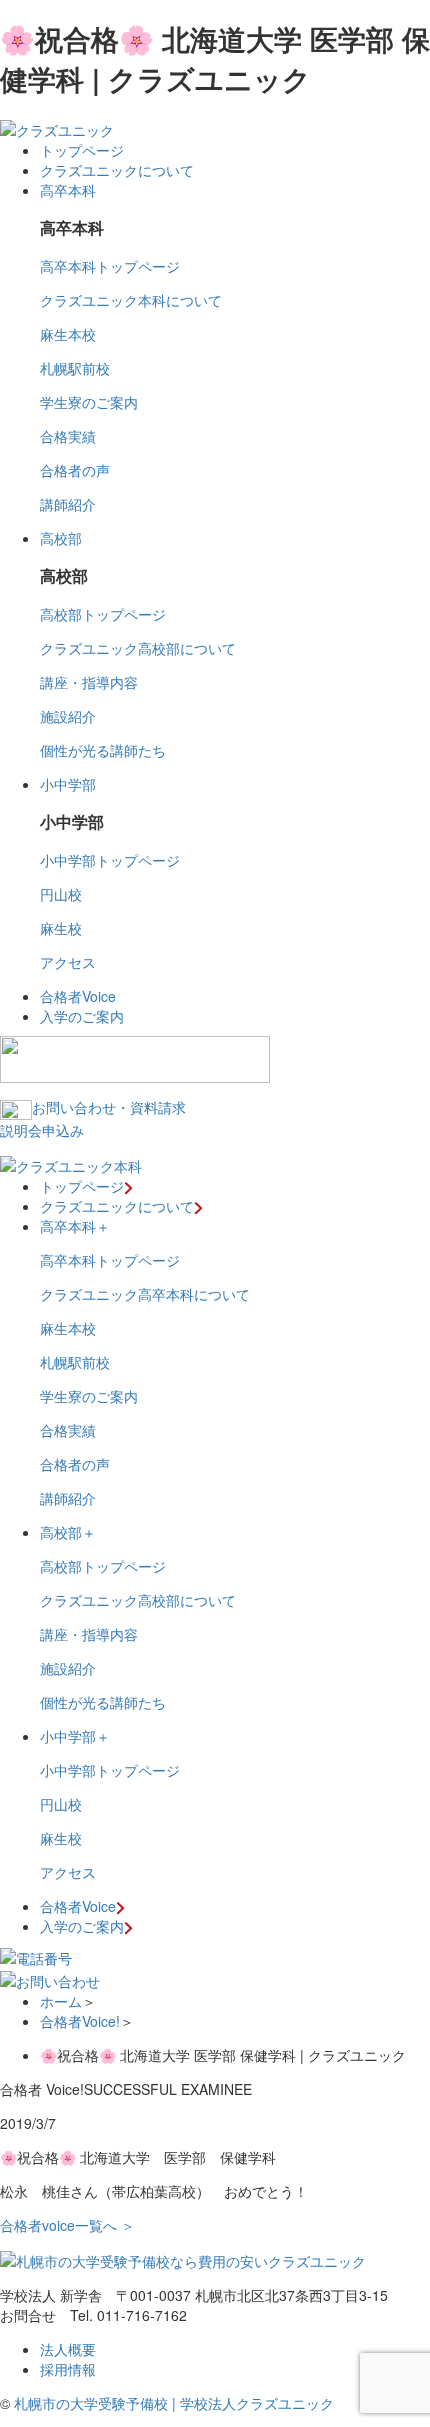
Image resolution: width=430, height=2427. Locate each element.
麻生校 (61, 928)
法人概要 (68, 2349)
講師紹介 (68, 504)
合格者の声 (75, 470)
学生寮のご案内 (89, 402)
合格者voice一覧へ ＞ (67, 2225)
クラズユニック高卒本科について (145, 1294)
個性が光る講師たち (103, 750)
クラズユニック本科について (131, 300)
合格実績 (68, 436)
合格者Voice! (80, 2021)
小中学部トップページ (110, 860)
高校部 (61, 538)
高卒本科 (68, 190)
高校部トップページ (103, 614)
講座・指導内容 (89, 682)
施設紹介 (68, 716)
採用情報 (68, 2369)
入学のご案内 (82, 1016)
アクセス (68, 962)
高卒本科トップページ (110, 266)
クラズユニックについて (117, 170)
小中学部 (68, 784)
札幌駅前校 (75, 368)
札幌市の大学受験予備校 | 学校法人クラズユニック (174, 2403)
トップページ (82, 150)
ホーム (61, 2001)
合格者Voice (78, 996)
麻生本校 (68, 334)
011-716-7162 (142, 2315)
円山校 (61, 894)
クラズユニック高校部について (138, 648)
